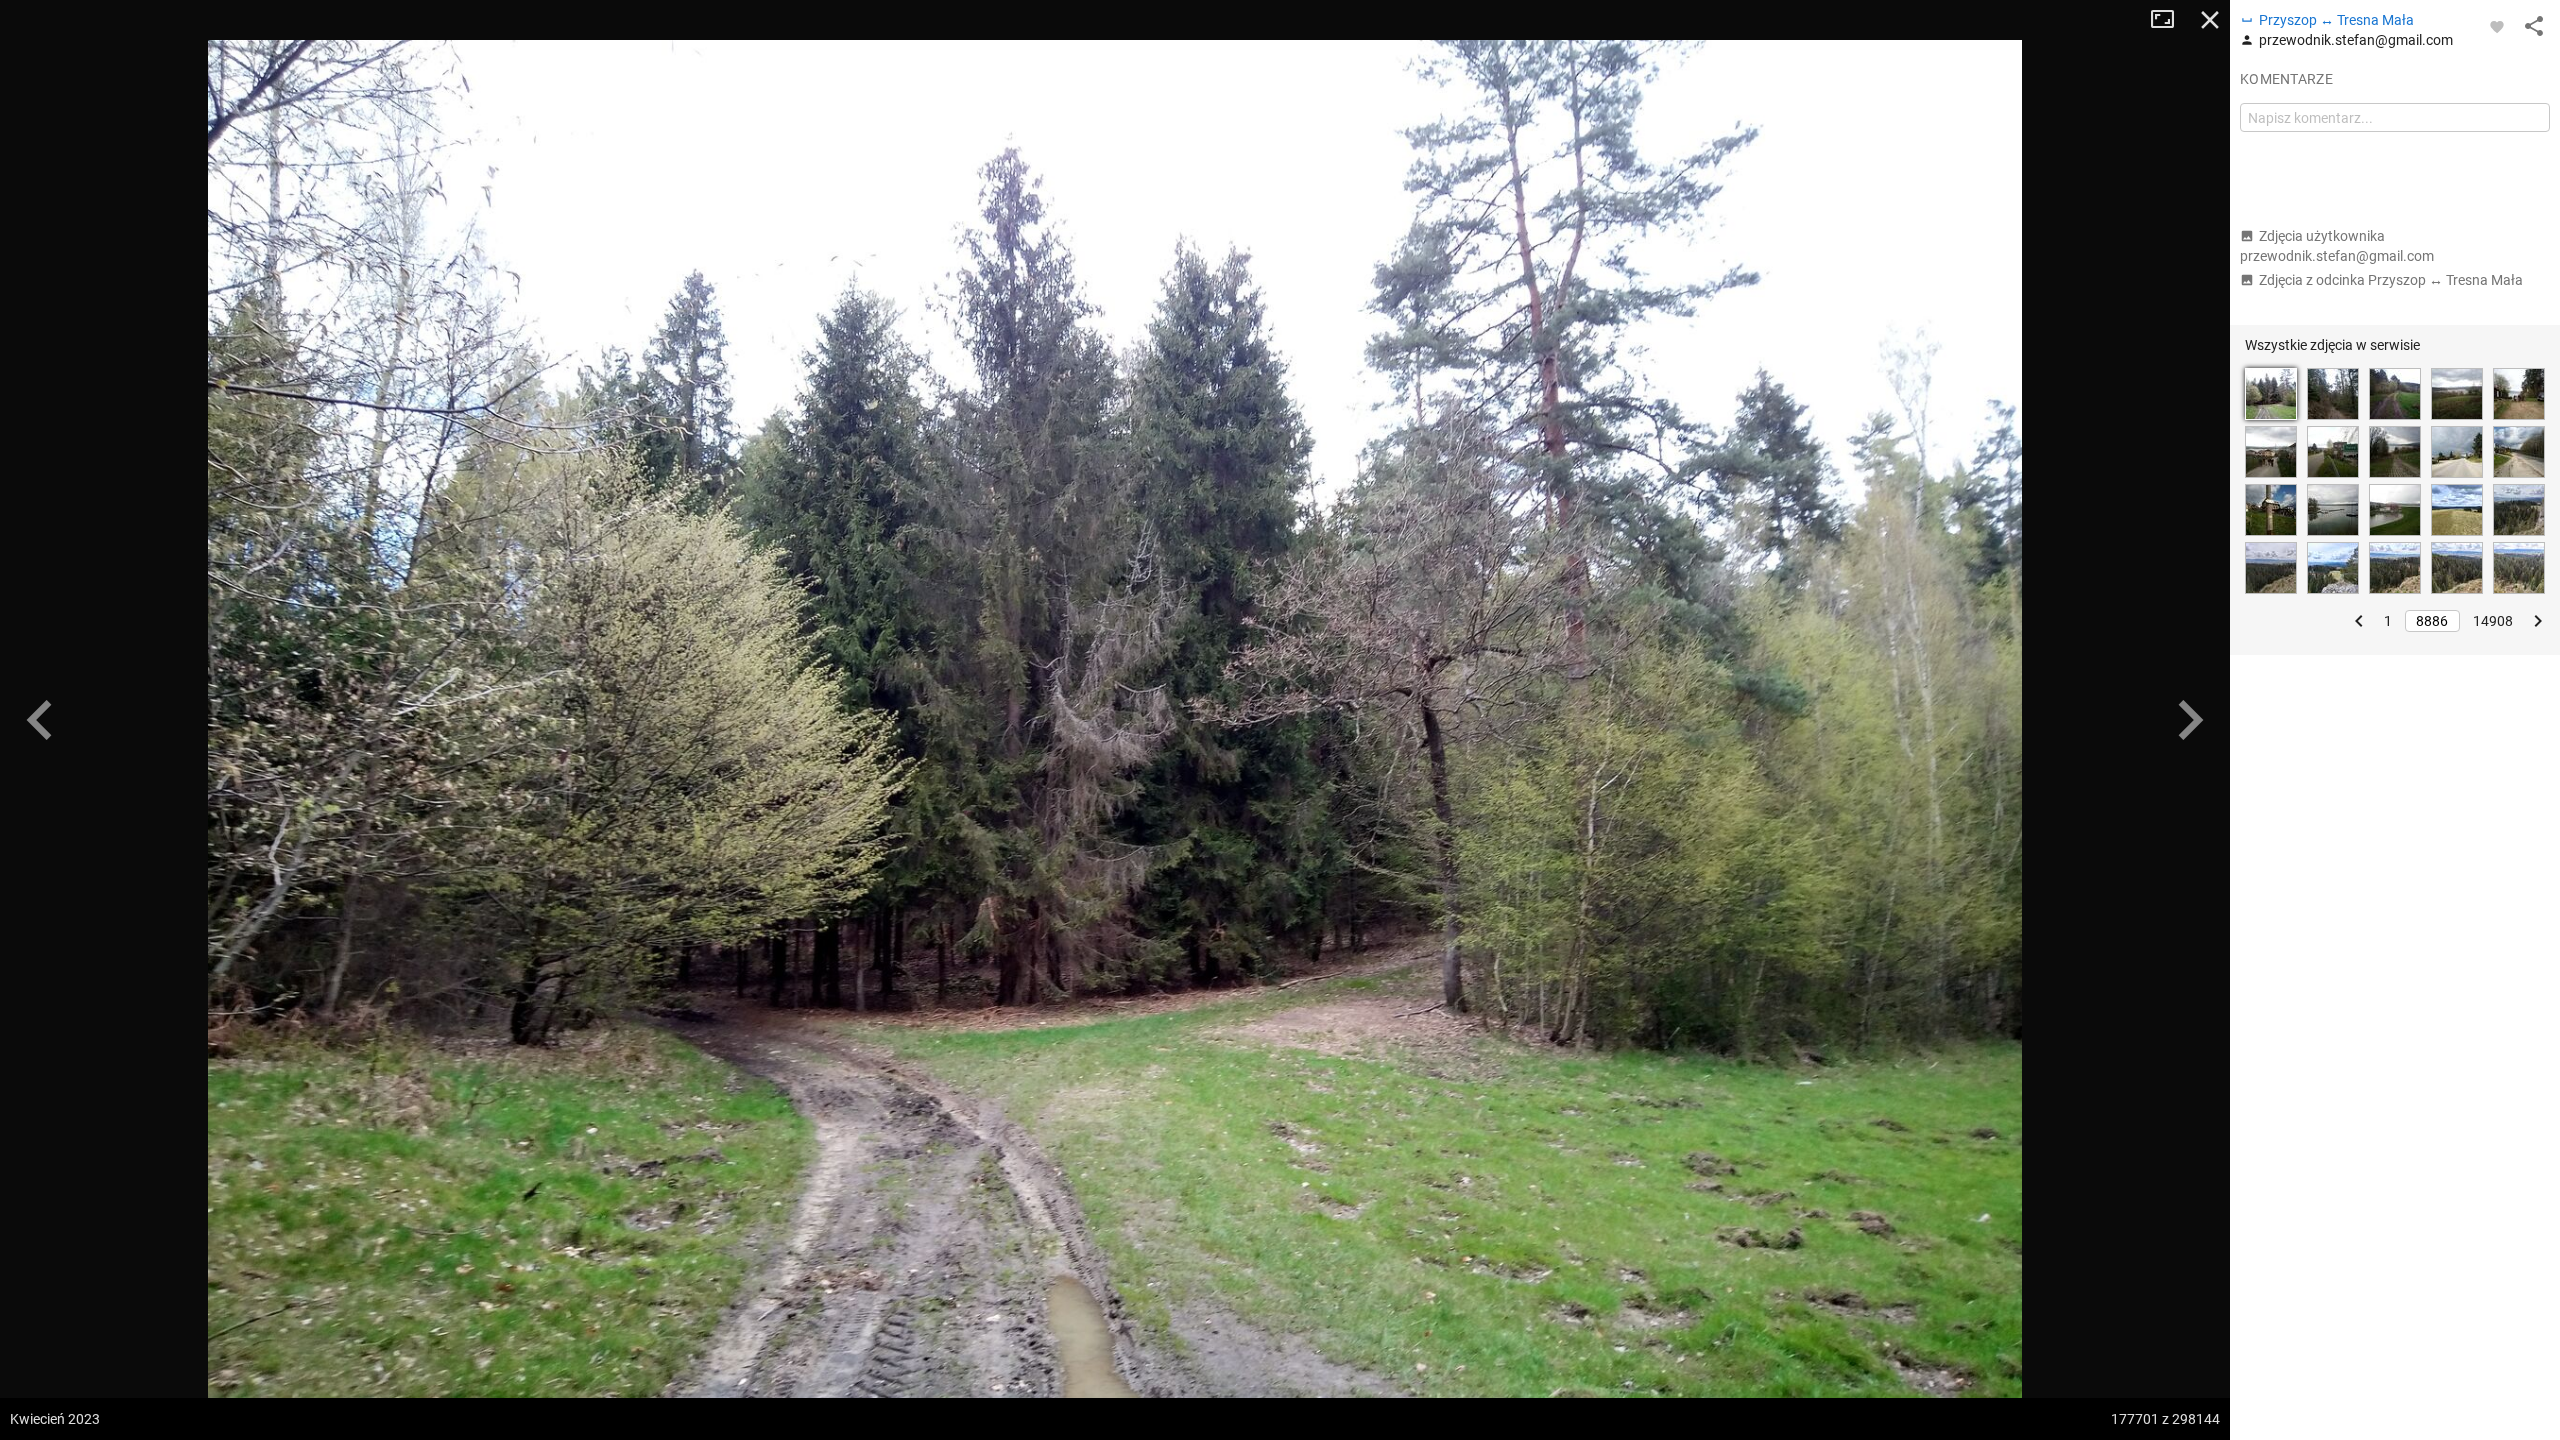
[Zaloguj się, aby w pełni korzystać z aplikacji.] (2497, 26)
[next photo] (2190, 720)
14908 (2493, 621)
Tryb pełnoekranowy (2170, 20)
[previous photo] (40, 720)
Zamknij (2210, 20)
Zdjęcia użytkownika (2337, 246)
